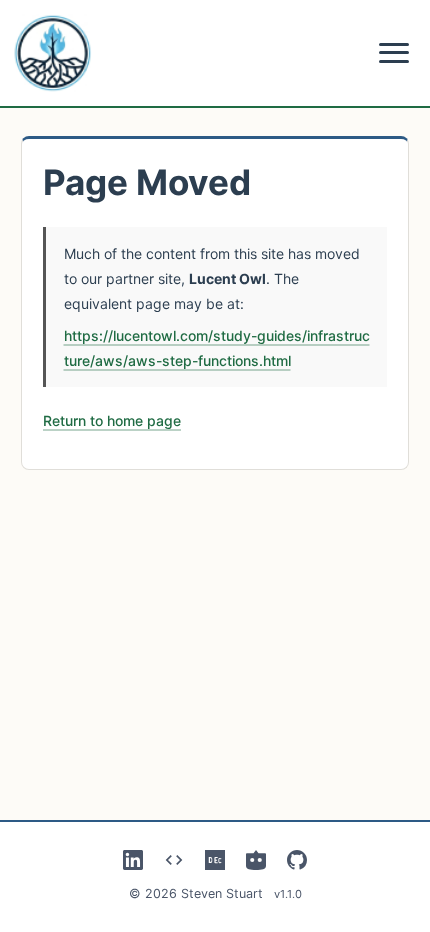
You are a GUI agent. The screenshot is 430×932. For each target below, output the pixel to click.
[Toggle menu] (394, 53)
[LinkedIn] (133, 860)
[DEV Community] (215, 860)
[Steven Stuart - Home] (53, 53)
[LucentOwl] (256, 860)
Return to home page (112, 420)
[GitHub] (297, 860)
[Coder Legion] (174, 860)
